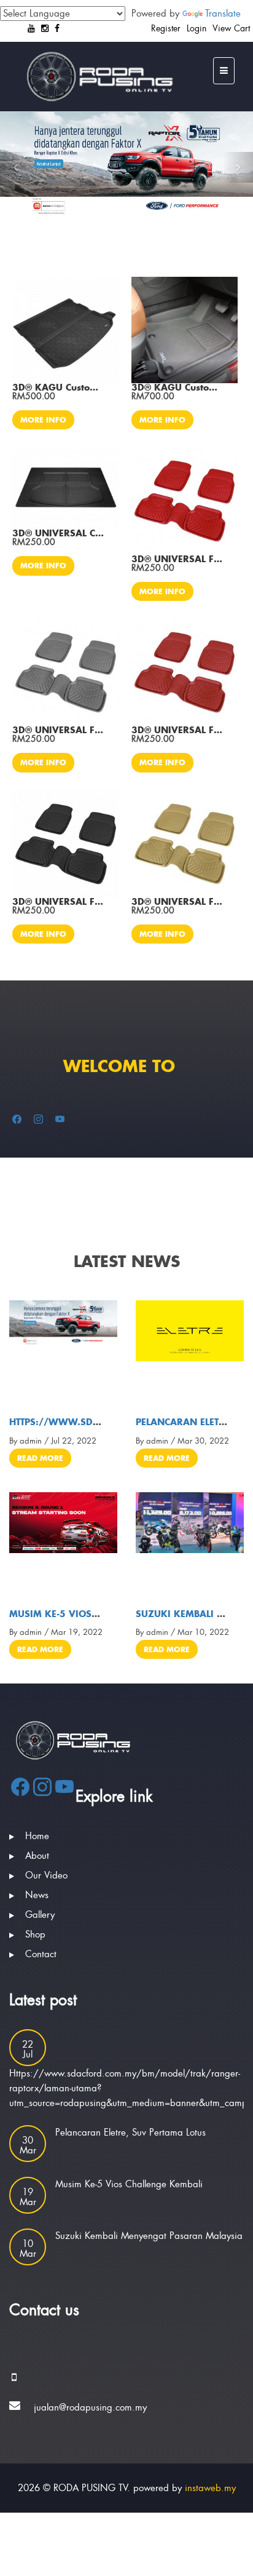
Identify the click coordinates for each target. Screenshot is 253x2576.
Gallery (40, 1915)
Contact (41, 1954)
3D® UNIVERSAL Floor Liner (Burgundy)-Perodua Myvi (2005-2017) (177, 730)
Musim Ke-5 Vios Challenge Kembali (99, 1614)
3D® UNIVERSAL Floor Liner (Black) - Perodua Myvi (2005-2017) (58, 902)
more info (43, 420)
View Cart (231, 28)
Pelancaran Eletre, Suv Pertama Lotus (130, 2133)
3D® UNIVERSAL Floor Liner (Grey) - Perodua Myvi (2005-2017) (58, 730)
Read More (40, 1458)
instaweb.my (210, 2488)
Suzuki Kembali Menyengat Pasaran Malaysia (149, 2236)
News (37, 1895)
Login (197, 28)
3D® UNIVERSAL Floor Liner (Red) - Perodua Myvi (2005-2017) (177, 559)
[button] (15, 167)
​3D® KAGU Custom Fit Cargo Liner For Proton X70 (58, 388)
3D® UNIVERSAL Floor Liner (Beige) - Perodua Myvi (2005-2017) (177, 902)
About (37, 1856)
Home (37, 1836)
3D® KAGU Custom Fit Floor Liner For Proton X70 (177, 388)
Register (166, 28)
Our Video (46, 1875)
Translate (223, 14)
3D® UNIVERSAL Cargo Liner (58, 533)
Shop (35, 1934)
